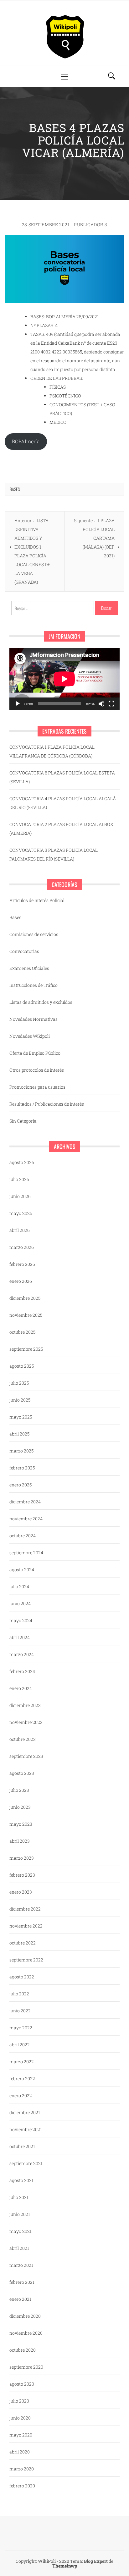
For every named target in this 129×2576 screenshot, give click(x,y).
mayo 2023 (21, 1824)
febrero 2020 (22, 2486)
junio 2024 (20, 1603)
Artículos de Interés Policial (37, 900)
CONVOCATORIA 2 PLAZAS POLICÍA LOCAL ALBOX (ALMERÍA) (61, 829)
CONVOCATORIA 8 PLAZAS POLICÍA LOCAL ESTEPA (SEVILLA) (62, 777)
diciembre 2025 (25, 1298)
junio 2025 (20, 1400)
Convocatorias (24, 951)
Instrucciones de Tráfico (34, 985)
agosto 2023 (22, 1773)
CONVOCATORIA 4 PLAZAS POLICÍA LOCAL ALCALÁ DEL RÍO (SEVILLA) (63, 803)
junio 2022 (20, 2011)
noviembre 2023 (26, 1722)
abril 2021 (19, 2248)
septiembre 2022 (26, 1960)
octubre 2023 (23, 1739)
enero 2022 (21, 2095)
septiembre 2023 (26, 1756)
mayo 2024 (21, 1620)
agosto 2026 (22, 1162)
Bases (15, 489)
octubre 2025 (22, 1332)
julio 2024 (19, 1586)
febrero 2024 (22, 1671)
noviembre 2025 (26, 1315)
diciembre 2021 (25, 2112)
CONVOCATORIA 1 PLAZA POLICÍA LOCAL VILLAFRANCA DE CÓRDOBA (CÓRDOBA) (52, 751)
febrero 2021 (22, 2282)
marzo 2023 (22, 1858)
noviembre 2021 (26, 2129)
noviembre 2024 (26, 1519)
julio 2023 (19, 1790)
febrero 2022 (22, 2078)
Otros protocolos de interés (37, 1070)
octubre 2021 (22, 2146)
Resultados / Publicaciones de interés (47, 1104)
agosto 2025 (22, 1366)
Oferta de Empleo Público (35, 1053)
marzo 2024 (22, 1654)
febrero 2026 (22, 1264)
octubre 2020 (23, 2350)
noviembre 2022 (26, 1926)
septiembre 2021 (26, 2163)
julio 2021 (19, 2197)
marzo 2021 (21, 2265)
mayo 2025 (21, 1417)
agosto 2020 (22, 2384)
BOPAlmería (26, 441)
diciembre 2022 (25, 1909)
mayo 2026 (21, 1213)
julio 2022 (19, 1994)
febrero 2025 (22, 1468)
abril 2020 (20, 2452)
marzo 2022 (22, 2062)
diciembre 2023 (25, 1705)
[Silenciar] (101, 704)
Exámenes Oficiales (29, 968)
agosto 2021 (21, 2180)
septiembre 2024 (26, 1553)
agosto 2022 (22, 1977)
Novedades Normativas (34, 1019)
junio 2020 (20, 2418)
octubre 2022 (23, 1943)
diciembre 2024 (25, 1502)
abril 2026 (20, 1230)
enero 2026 (21, 1281)
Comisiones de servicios (34, 934)
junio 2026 (20, 1196)
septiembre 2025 (26, 1349)
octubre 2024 (23, 1536)
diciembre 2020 (25, 2316)
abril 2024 (20, 1637)
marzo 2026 (22, 1247)
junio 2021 (20, 2214)
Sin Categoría (23, 1121)
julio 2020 (19, 2401)
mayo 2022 (21, 2028)
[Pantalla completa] (111, 704)
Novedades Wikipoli (30, 1036)
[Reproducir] (18, 704)
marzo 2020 (22, 2469)
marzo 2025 (21, 1451)
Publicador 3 (90, 224)
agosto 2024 (22, 1570)
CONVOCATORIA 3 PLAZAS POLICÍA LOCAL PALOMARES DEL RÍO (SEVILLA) (54, 854)
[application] (64, 679)
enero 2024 (21, 1688)
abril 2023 (20, 1841)
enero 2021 (20, 2299)
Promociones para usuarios (37, 1087)
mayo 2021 (21, 2231)
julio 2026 (19, 1179)
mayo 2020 (21, 2435)
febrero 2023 (22, 1875)
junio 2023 (20, 1807)
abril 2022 (20, 2045)
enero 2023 (21, 1892)
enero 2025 (21, 1485)
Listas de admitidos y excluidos (41, 1002)
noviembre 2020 (26, 2333)
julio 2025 (19, 1383)
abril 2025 (19, 1434)
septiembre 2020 (26, 2367)
